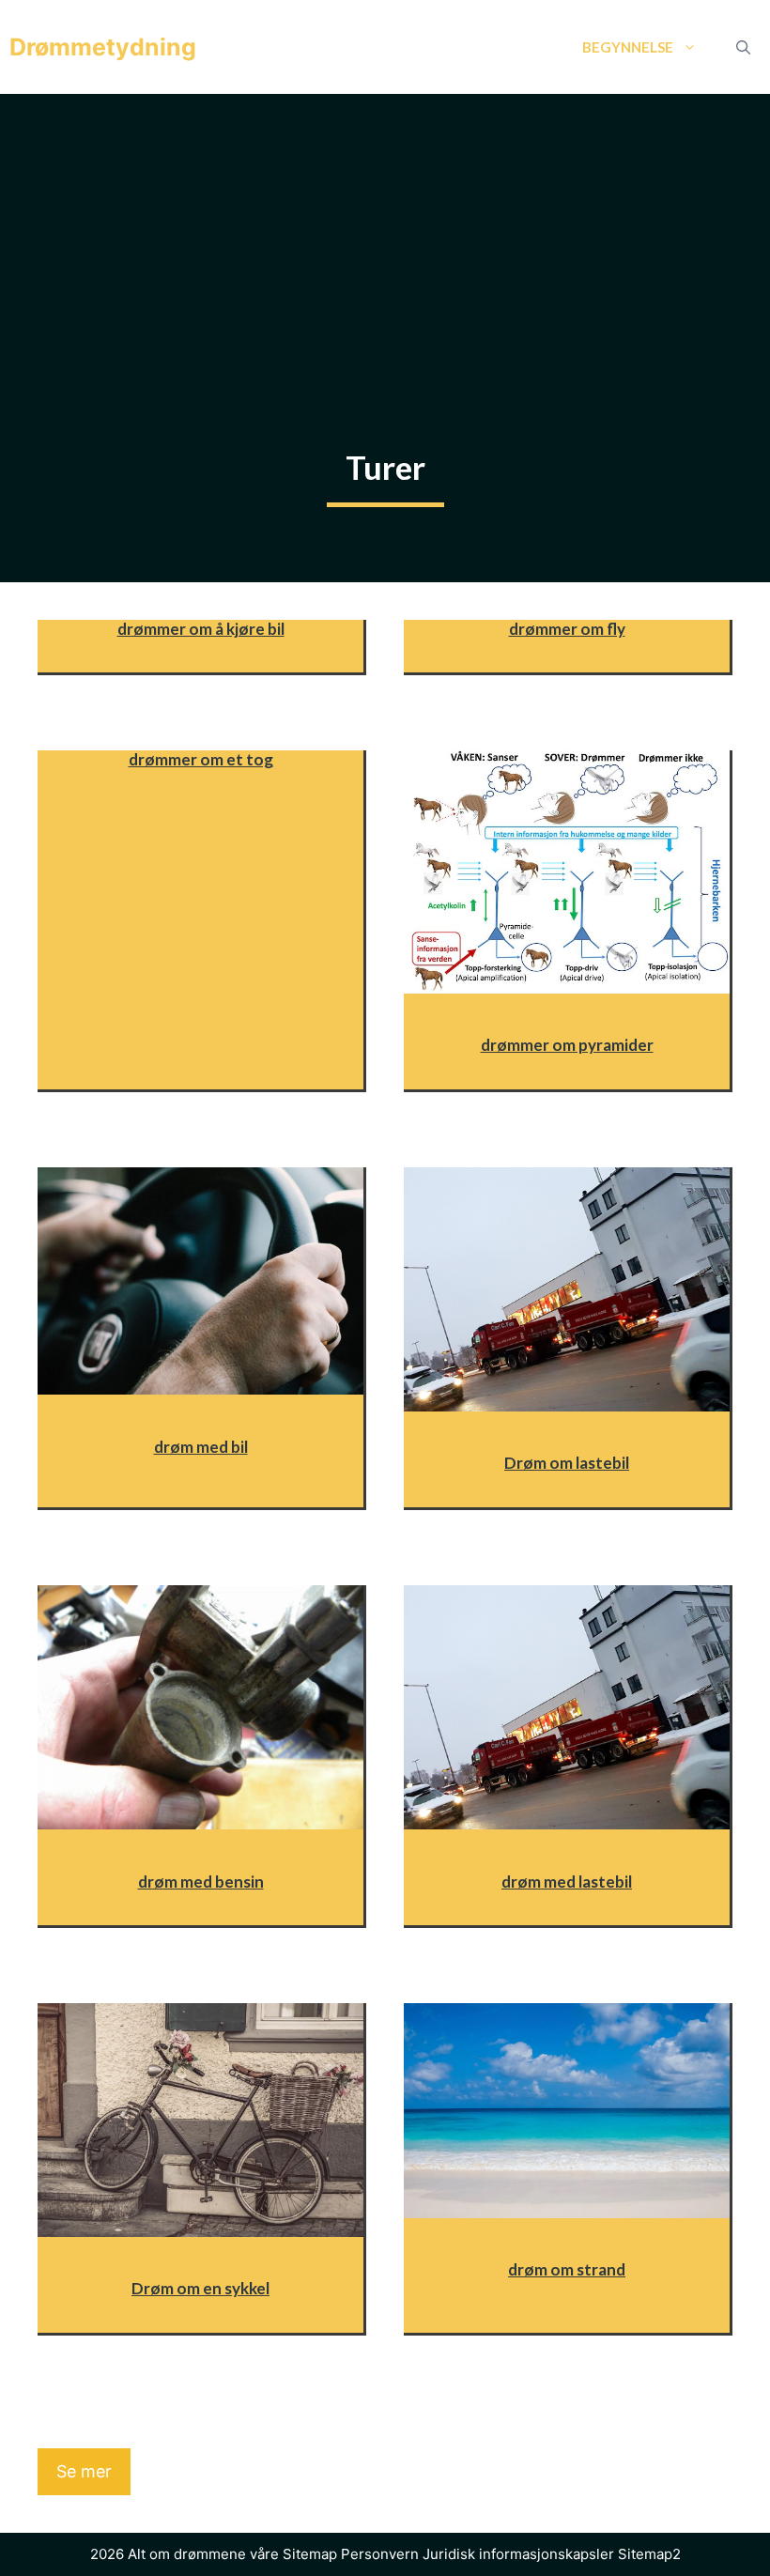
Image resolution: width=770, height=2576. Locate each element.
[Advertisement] (385, 235)
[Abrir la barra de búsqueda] (743, 47)
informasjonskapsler (547, 2554)
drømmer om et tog (201, 759)
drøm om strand (567, 2269)
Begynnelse (628, 47)
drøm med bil (201, 1447)
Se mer (84, 2471)
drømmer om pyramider (567, 1045)
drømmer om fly (567, 629)
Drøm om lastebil (567, 1463)
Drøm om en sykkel (200, 2288)
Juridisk (449, 2554)
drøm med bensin (201, 1882)
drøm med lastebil (567, 1882)
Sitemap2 (649, 2554)
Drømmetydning (103, 47)
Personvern (380, 2554)
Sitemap (310, 2554)
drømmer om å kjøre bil (201, 629)
